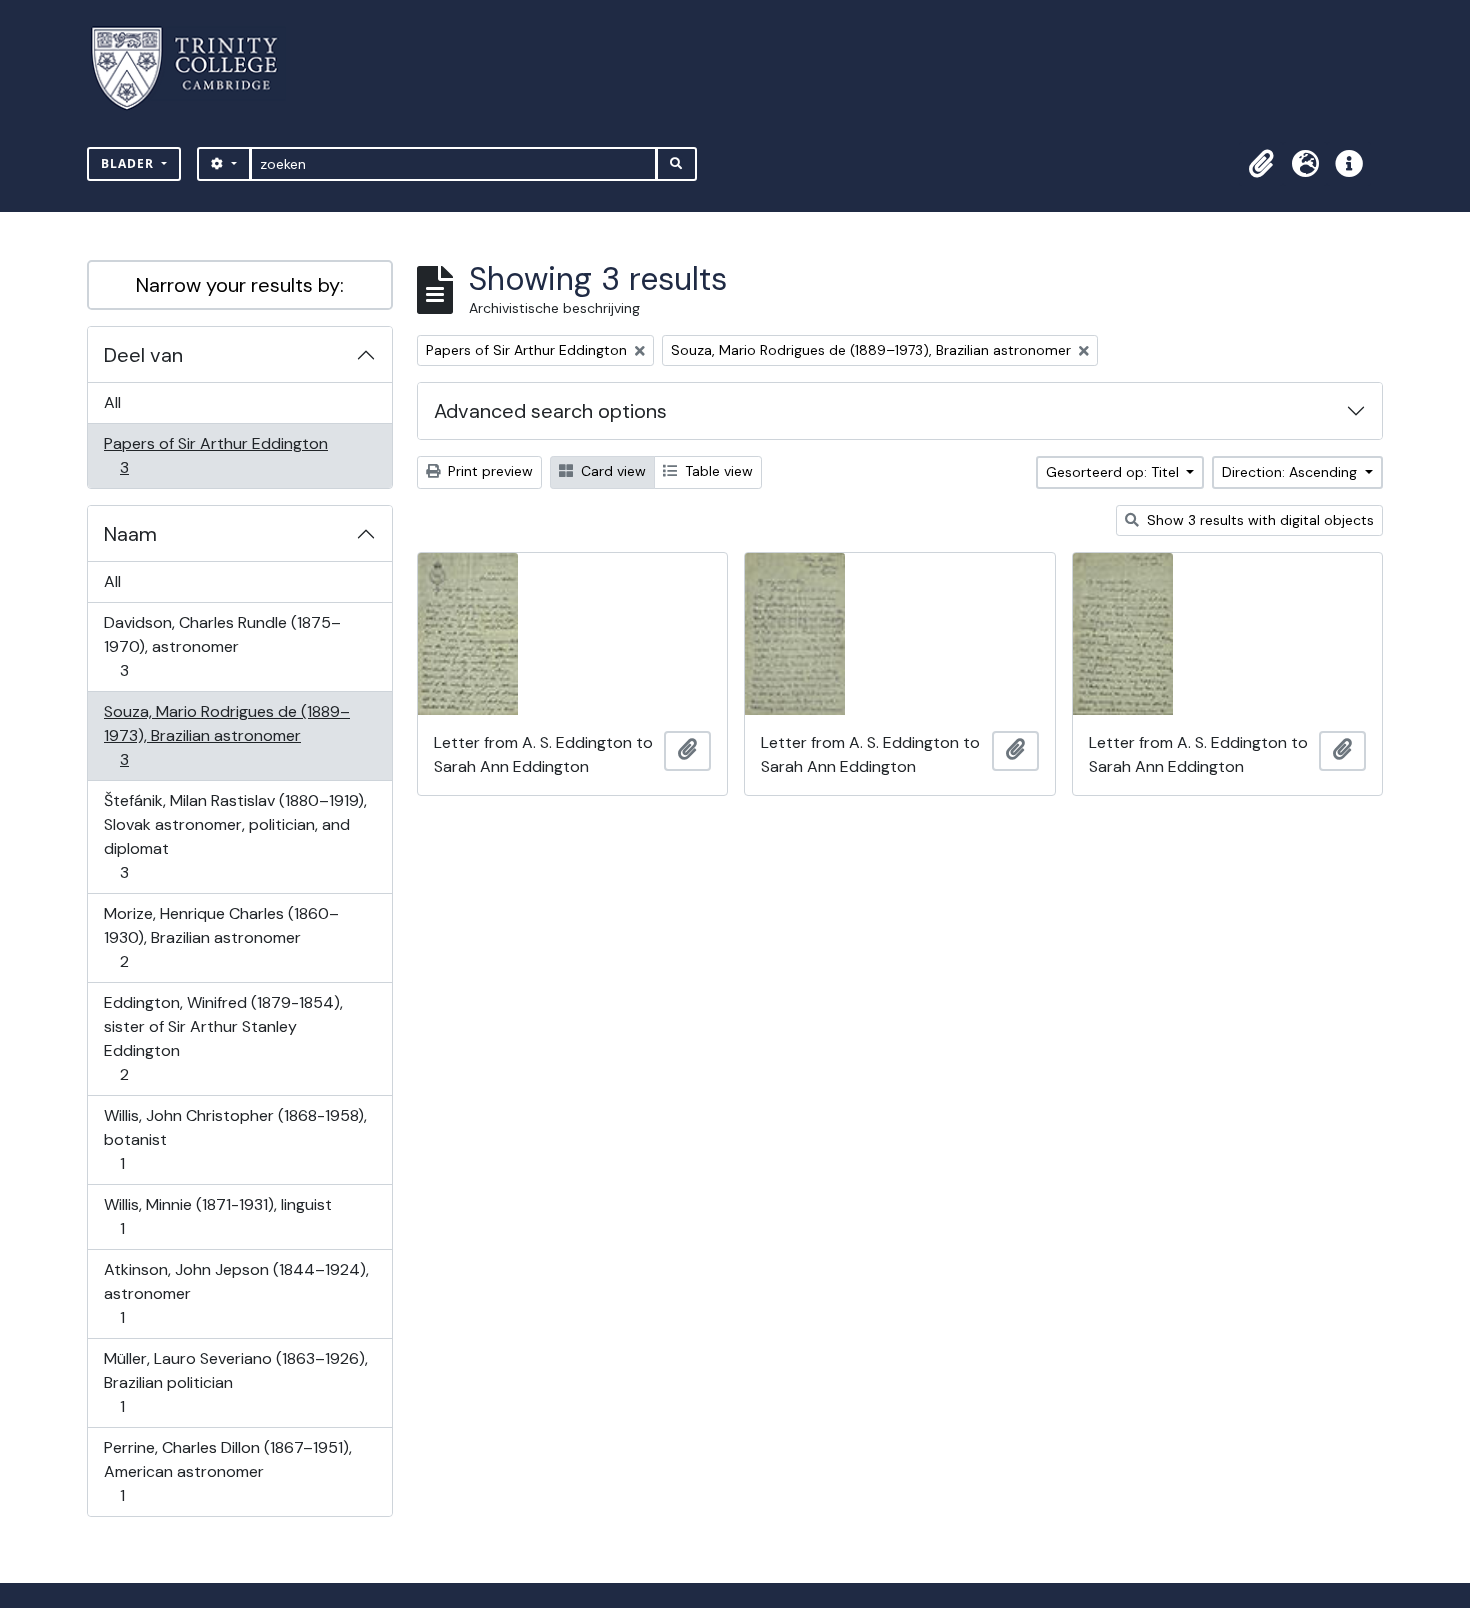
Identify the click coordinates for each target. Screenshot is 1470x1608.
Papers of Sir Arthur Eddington (215, 455)
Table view (717, 471)
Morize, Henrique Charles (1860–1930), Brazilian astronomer (221, 937)
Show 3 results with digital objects (1258, 520)
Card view (611, 471)
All (112, 402)
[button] (1261, 164)
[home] (196, 68)
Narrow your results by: (240, 285)
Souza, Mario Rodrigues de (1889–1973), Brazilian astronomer (226, 735)
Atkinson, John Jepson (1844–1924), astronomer (236, 1293)
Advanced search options (550, 411)
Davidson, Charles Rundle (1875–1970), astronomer (222, 646)
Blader (129, 163)
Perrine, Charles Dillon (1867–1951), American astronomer (227, 1471)
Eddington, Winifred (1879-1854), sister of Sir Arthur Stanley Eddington (223, 1038)
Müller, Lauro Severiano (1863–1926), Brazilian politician (235, 1382)
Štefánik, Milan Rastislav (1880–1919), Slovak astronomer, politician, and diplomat (235, 836)
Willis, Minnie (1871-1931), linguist (217, 1216)
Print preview (488, 471)
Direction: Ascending (1291, 472)
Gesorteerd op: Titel (1114, 472)
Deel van (143, 355)
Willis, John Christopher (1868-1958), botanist (235, 1139)
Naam (130, 534)
